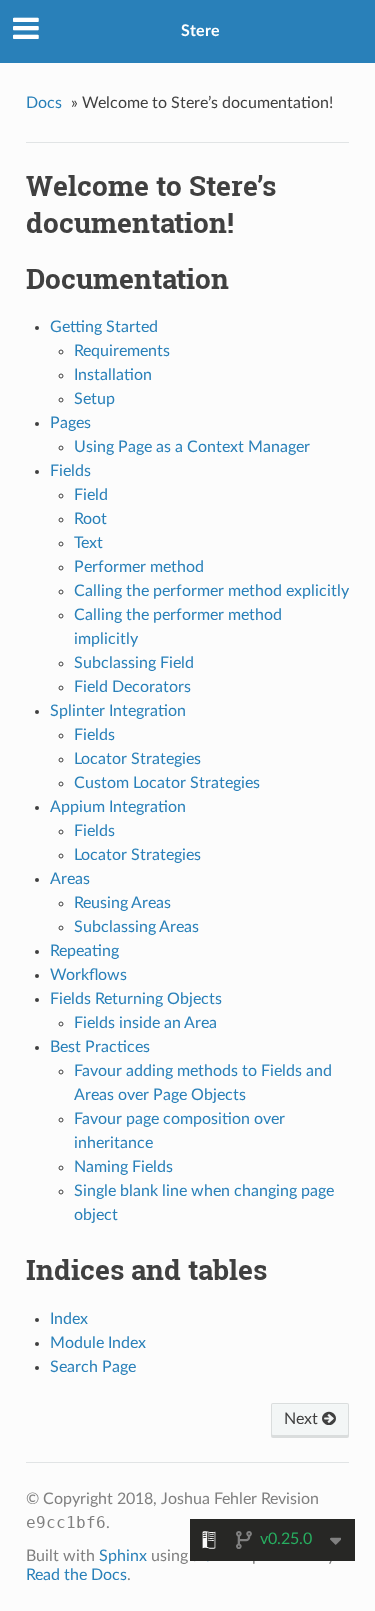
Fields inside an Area (145, 1023)
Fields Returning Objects (136, 999)
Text (88, 543)
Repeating (84, 951)
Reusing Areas (122, 903)
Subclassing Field (134, 663)
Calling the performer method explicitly (211, 591)
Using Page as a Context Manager (192, 447)
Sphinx (123, 1556)
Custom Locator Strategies (167, 783)
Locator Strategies (137, 759)
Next (303, 1419)
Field (91, 495)
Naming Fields (123, 1167)
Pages (70, 423)
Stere (200, 31)
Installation (113, 375)
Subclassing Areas (136, 927)
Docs (44, 103)
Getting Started (104, 327)
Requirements (122, 351)
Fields (70, 471)
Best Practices (100, 1047)
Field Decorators (132, 687)
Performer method (139, 567)
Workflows (88, 975)
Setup (94, 399)
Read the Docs (76, 1575)
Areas (70, 879)
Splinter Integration (118, 711)
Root (90, 519)
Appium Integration (118, 807)
